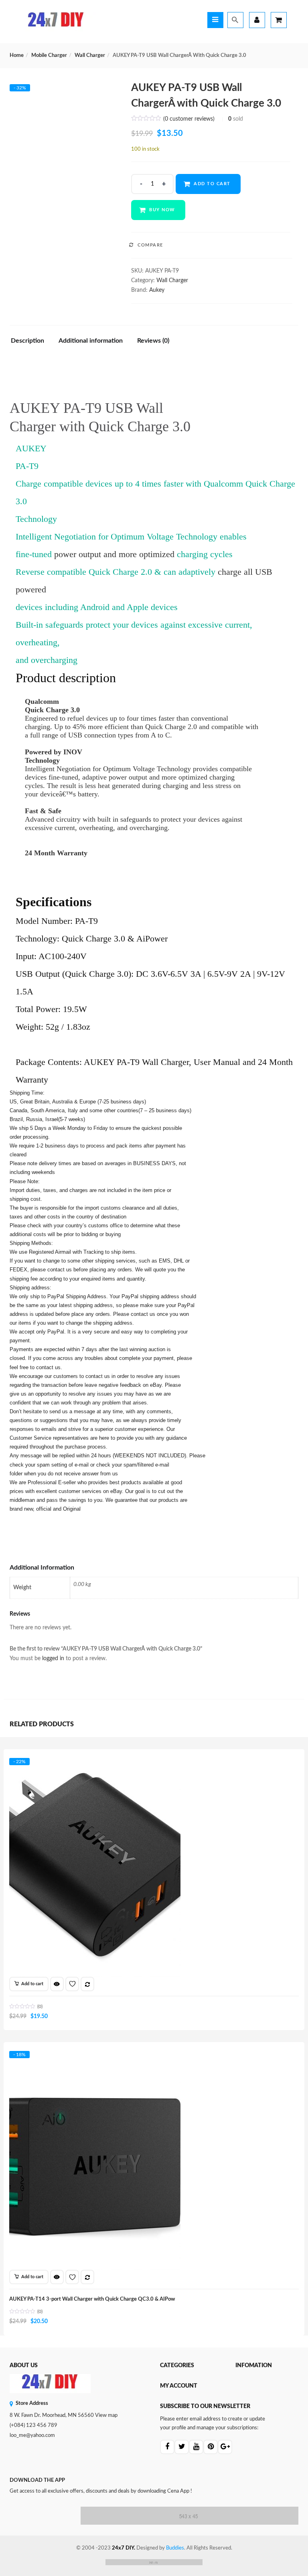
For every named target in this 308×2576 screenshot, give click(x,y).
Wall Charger (90, 56)
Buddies (175, 2548)
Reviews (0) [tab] (153, 341)
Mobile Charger (49, 56)
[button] (29, 1984)
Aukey (157, 290)
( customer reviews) (189, 119)
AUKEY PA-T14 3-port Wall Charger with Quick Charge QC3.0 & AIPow (92, 2299)
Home (17, 56)
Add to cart (212, 184)
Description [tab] (27, 341)
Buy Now (162, 210)
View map (106, 2415)
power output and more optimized (114, 554)
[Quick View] (57, 1984)
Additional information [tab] (91, 341)
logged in (53, 1659)
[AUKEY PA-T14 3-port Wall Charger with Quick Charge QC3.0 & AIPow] (95, 2059)
